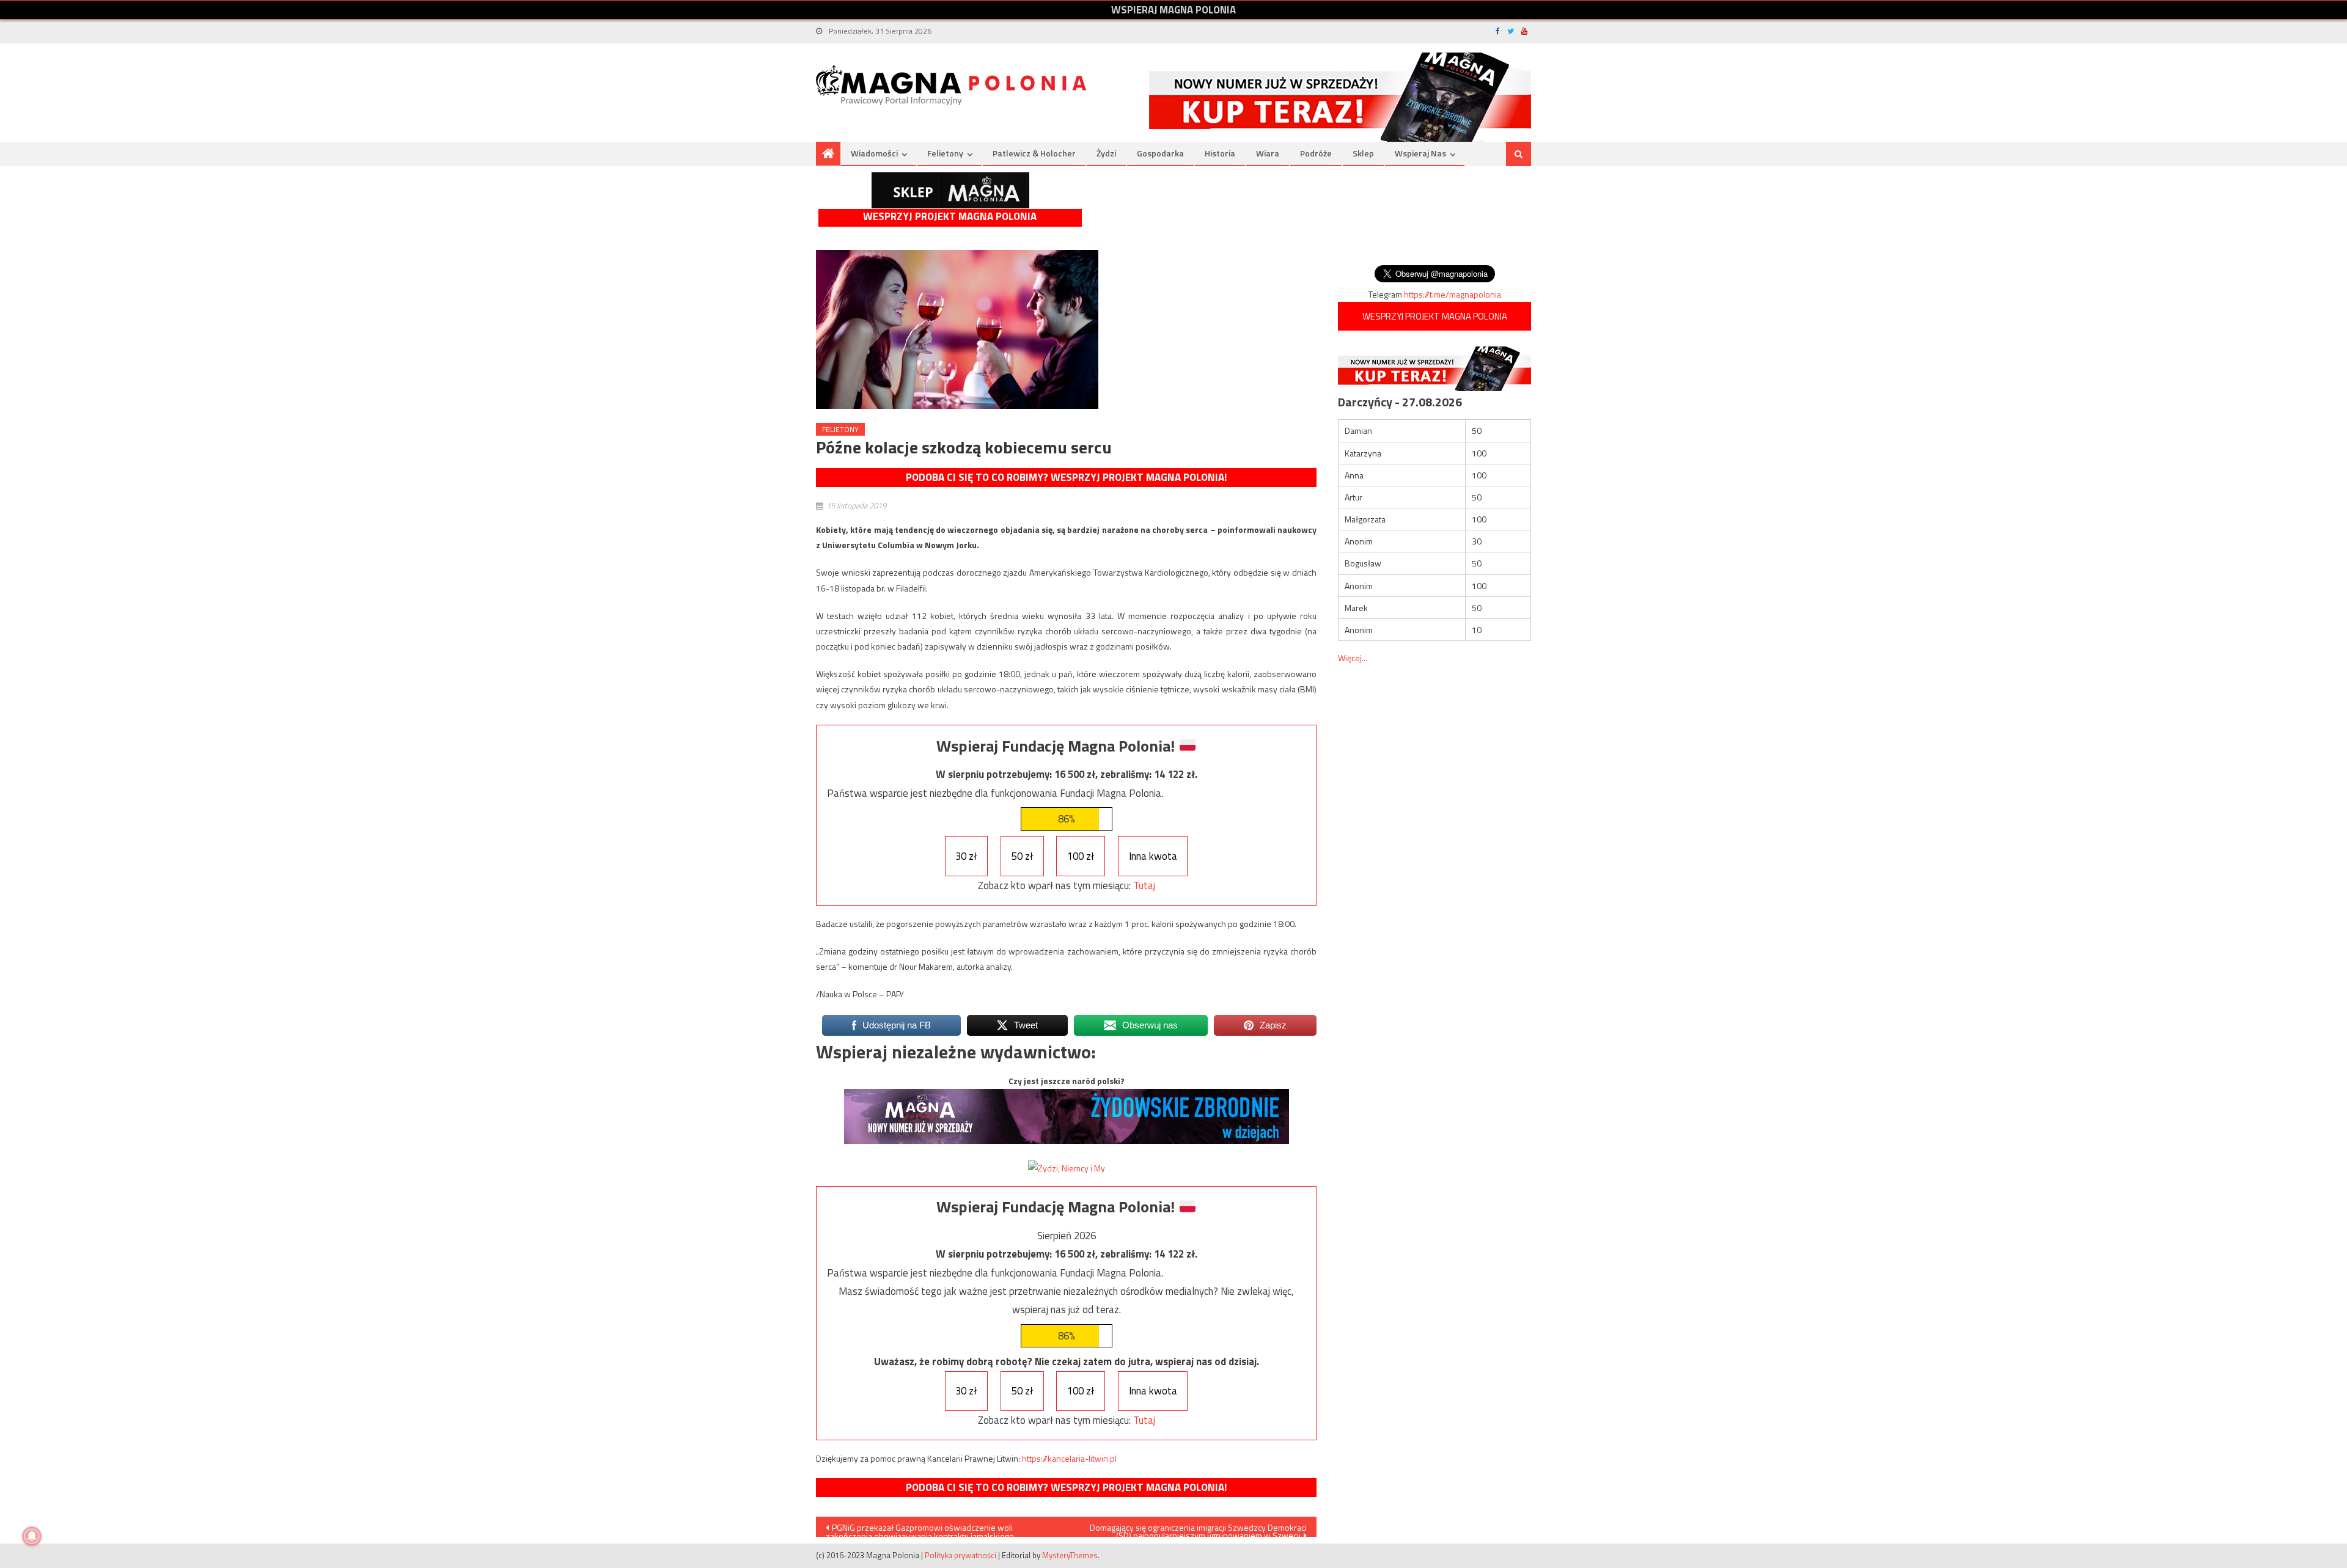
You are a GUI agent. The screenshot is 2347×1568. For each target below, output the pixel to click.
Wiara (1268, 153)
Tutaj (1144, 885)
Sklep (1363, 153)
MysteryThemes (1070, 1555)
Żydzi (1106, 153)
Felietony (945, 153)
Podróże (1316, 153)
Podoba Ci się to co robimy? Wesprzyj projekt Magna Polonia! (1066, 477)
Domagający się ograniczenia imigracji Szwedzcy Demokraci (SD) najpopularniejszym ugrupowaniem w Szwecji (1198, 1529)
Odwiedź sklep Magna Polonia (950, 190)
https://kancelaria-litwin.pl (1069, 1458)
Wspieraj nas (1420, 153)
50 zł (1022, 856)
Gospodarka (1160, 153)
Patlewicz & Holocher (1034, 153)
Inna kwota (1153, 856)
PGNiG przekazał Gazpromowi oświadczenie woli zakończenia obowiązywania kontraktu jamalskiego (920, 1529)
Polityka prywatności (960, 1555)
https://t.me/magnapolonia (1453, 294)
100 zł (1081, 856)
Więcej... (1353, 658)
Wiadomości (874, 153)
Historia (1220, 153)
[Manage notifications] (32, 1536)
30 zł (966, 856)
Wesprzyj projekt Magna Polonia (950, 217)
